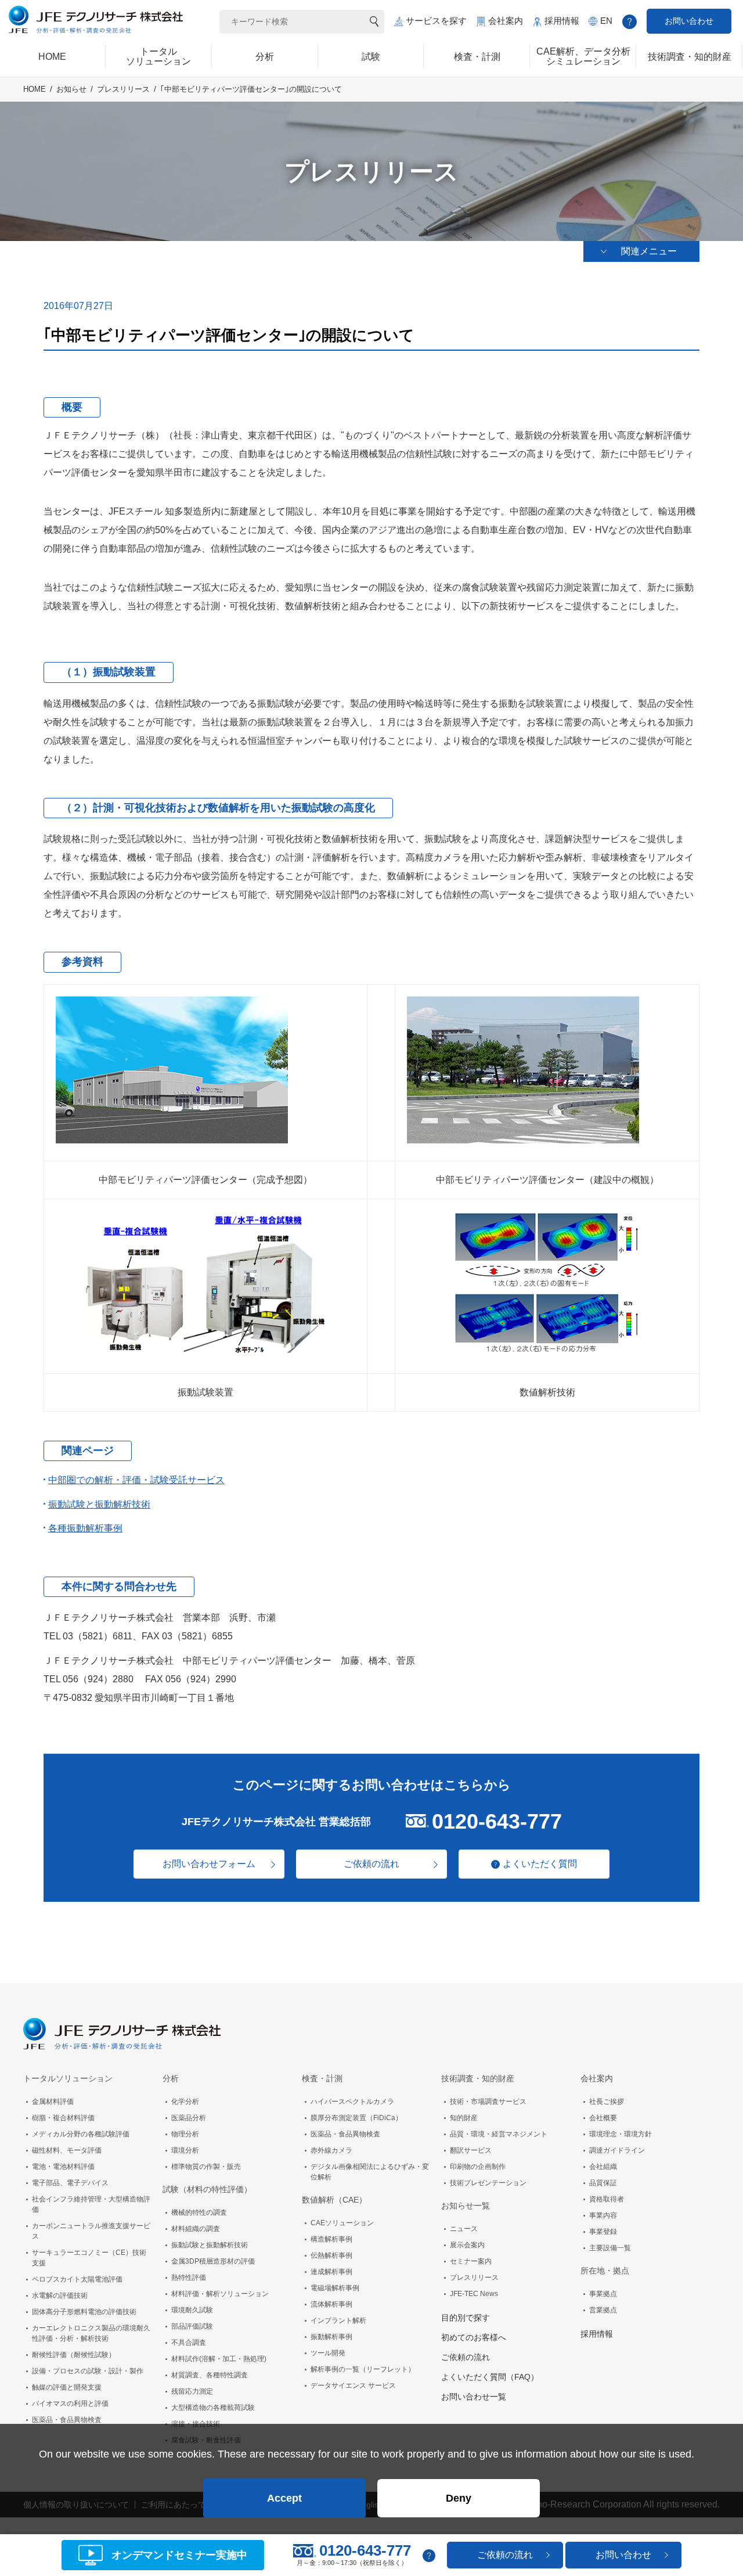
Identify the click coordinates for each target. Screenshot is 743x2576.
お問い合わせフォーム (209, 1864)
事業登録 (603, 2232)
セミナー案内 (471, 2261)
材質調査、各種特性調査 (210, 2375)
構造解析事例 (331, 2239)
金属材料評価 (53, 2102)
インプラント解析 (338, 2320)
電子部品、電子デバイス (70, 2183)
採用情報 (562, 21)
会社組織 (603, 2167)
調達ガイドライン (617, 2150)
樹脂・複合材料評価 (63, 2118)
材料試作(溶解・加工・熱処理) (219, 2359)
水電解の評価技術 (60, 2296)
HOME (35, 89)
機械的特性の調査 (199, 2212)
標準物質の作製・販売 (206, 2167)
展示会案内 (467, 2245)
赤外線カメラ (331, 2150)
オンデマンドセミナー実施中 (179, 2555)
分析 (171, 2078)
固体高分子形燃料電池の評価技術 (84, 2312)
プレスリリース (123, 89)
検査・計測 (322, 2078)
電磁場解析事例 (335, 2288)
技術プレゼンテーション (488, 2183)
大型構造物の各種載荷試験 (213, 2408)
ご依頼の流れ (371, 1864)
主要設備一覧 (610, 2248)
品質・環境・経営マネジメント (499, 2134)
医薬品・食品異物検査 (67, 2420)
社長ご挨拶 (607, 2102)
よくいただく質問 (540, 1864)
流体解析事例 (331, 2304)
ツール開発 (328, 2353)
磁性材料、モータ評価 (67, 2150)
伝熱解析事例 (331, 2255)
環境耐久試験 (192, 2310)
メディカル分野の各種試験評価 (81, 2134)
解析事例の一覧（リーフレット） (363, 2369)
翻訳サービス (471, 2150)
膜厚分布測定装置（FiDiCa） (356, 2118)
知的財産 (464, 2118)
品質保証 (603, 2183)
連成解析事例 (331, 2272)
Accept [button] (284, 2498)
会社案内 (506, 21)
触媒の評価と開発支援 (67, 2387)
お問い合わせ (689, 21)
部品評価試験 (192, 2326)
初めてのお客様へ (474, 2337)
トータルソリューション (68, 2078)
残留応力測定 (192, 2391)
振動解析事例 (331, 2337)
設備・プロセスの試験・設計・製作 (88, 2371)
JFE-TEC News (474, 2294)
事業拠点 (603, 2294)
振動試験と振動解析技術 (99, 1504)
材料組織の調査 (196, 2229)
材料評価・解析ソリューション (220, 2294)
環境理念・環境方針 (621, 2134)
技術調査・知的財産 (478, 2078)
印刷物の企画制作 (478, 2167)
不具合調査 (189, 2343)
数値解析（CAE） (334, 2200)
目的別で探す (466, 2318)
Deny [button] (459, 2498)
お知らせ (71, 89)
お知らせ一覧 (466, 2206)
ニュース (464, 2229)
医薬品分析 (189, 2118)
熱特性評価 (189, 2278)
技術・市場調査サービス (488, 2102)
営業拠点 (603, 2310)
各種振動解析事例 (85, 1528)
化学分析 (185, 2102)
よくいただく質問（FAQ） (490, 2377)
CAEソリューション (342, 2223)
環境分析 (185, 2150)
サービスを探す (436, 21)
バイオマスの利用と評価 (70, 2404)
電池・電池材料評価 (63, 2167)
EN (606, 21)
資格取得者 (607, 2199)
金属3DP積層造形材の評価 (213, 2261)
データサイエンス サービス (353, 2386)
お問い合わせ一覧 (474, 2397)
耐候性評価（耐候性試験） (74, 2355)
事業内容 (603, 2215)
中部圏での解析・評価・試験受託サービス (136, 1480)
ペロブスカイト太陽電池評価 (77, 2279)
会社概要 (603, 2118)
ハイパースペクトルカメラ (352, 2102)
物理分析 (185, 2134)
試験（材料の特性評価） (207, 2189)
